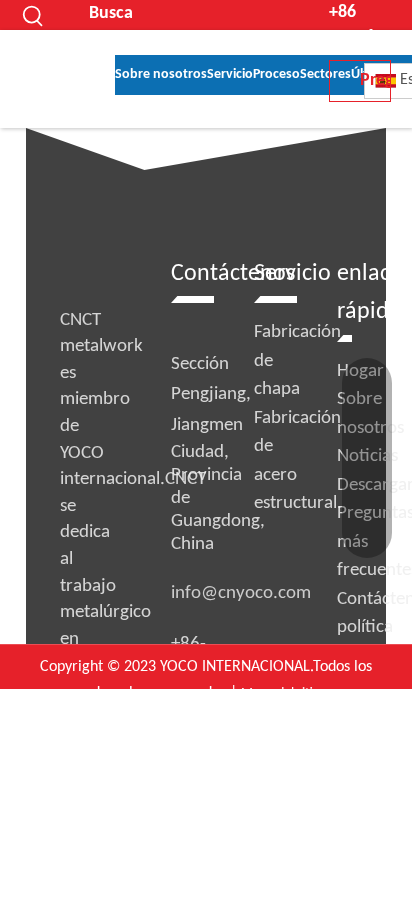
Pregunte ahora (375, 86)
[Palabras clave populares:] (34, 15)
